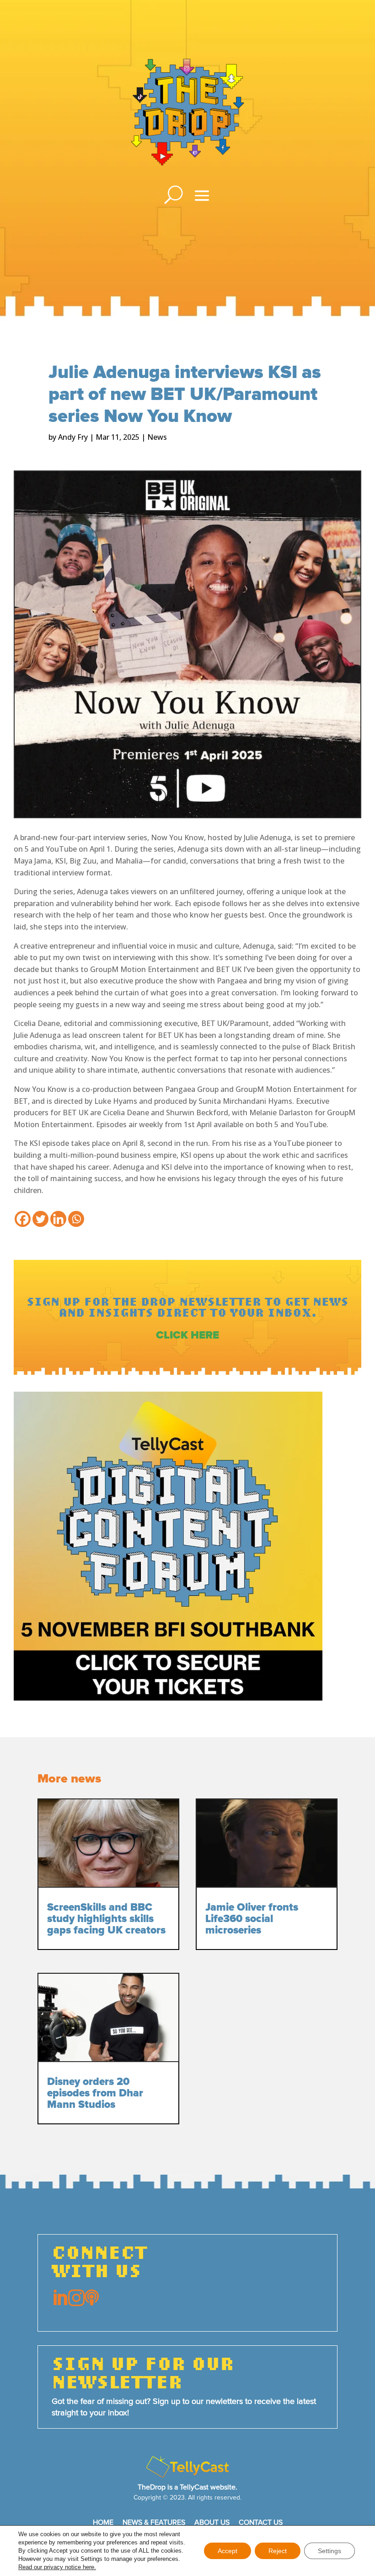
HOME (103, 2522)
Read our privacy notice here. (57, 2567)
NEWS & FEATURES (154, 2522)
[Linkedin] (58, 1219)
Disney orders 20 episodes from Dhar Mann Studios (95, 2093)
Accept (228, 2551)
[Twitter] (40, 1219)
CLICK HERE (187, 1335)
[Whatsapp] (76, 1219)
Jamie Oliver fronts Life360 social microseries (252, 1919)
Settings (329, 2551)
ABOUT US (212, 2522)
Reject (278, 2551)
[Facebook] (23, 1219)
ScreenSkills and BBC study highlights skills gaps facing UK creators (106, 1919)
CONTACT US (261, 2522)
